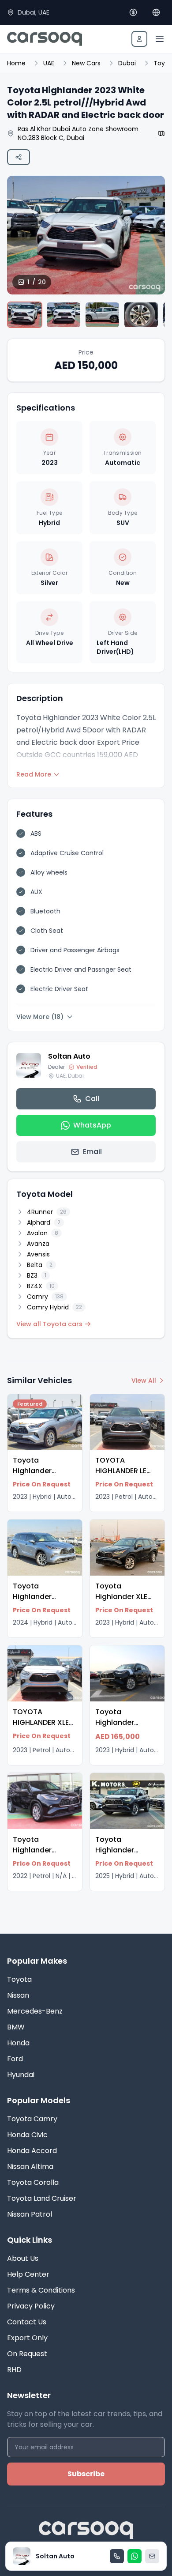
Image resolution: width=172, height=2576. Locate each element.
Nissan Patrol (30, 2214)
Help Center (28, 2274)
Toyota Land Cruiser (42, 2198)
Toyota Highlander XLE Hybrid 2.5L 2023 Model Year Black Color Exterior (126, 1607)
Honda (18, 2043)
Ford (15, 2059)
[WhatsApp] (135, 2556)
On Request (27, 2354)
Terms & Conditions (41, 2290)
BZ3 (37, 1275)
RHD (14, 2370)
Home (16, 63)
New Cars (86, 63)
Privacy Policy (31, 2306)
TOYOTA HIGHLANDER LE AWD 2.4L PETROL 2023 (125, 1476)
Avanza (38, 1244)
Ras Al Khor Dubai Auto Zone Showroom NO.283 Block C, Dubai (78, 133)
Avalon (43, 1233)
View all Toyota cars (49, 1324)
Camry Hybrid (54, 1307)
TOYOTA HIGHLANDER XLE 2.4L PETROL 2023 (43, 1722)
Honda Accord (32, 2151)
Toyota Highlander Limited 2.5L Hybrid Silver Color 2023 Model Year (44, 1487)
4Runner (47, 1212)
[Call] (117, 2556)
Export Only (27, 2338)
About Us (23, 2258)
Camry (45, 1297)
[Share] (19, 157)
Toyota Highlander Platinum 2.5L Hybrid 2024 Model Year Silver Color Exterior (43, 1612)
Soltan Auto (69, 1056)
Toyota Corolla (33, 2182)
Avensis (38, 1254)
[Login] (139, 39)
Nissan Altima (30, 2167)
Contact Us (27, 2322)
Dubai (127, 63)
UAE (49, 63)
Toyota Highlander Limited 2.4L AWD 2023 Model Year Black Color (43, 1861)
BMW (16, 2027)
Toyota (19, 1979)
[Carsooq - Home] (45, 39)
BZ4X (41, 1286)
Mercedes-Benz (35, 2011)
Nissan (18, 1995)
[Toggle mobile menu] (160, 39)
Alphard (44, 1222)
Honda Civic (27, 2135)
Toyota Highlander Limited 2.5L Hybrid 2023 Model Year (116, 1733)
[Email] (152, 2556)
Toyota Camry (32, 2119)
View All (144, 1380)
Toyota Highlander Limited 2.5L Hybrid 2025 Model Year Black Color (126, 1866)
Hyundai (21, 2075)
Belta (40, 1265)
